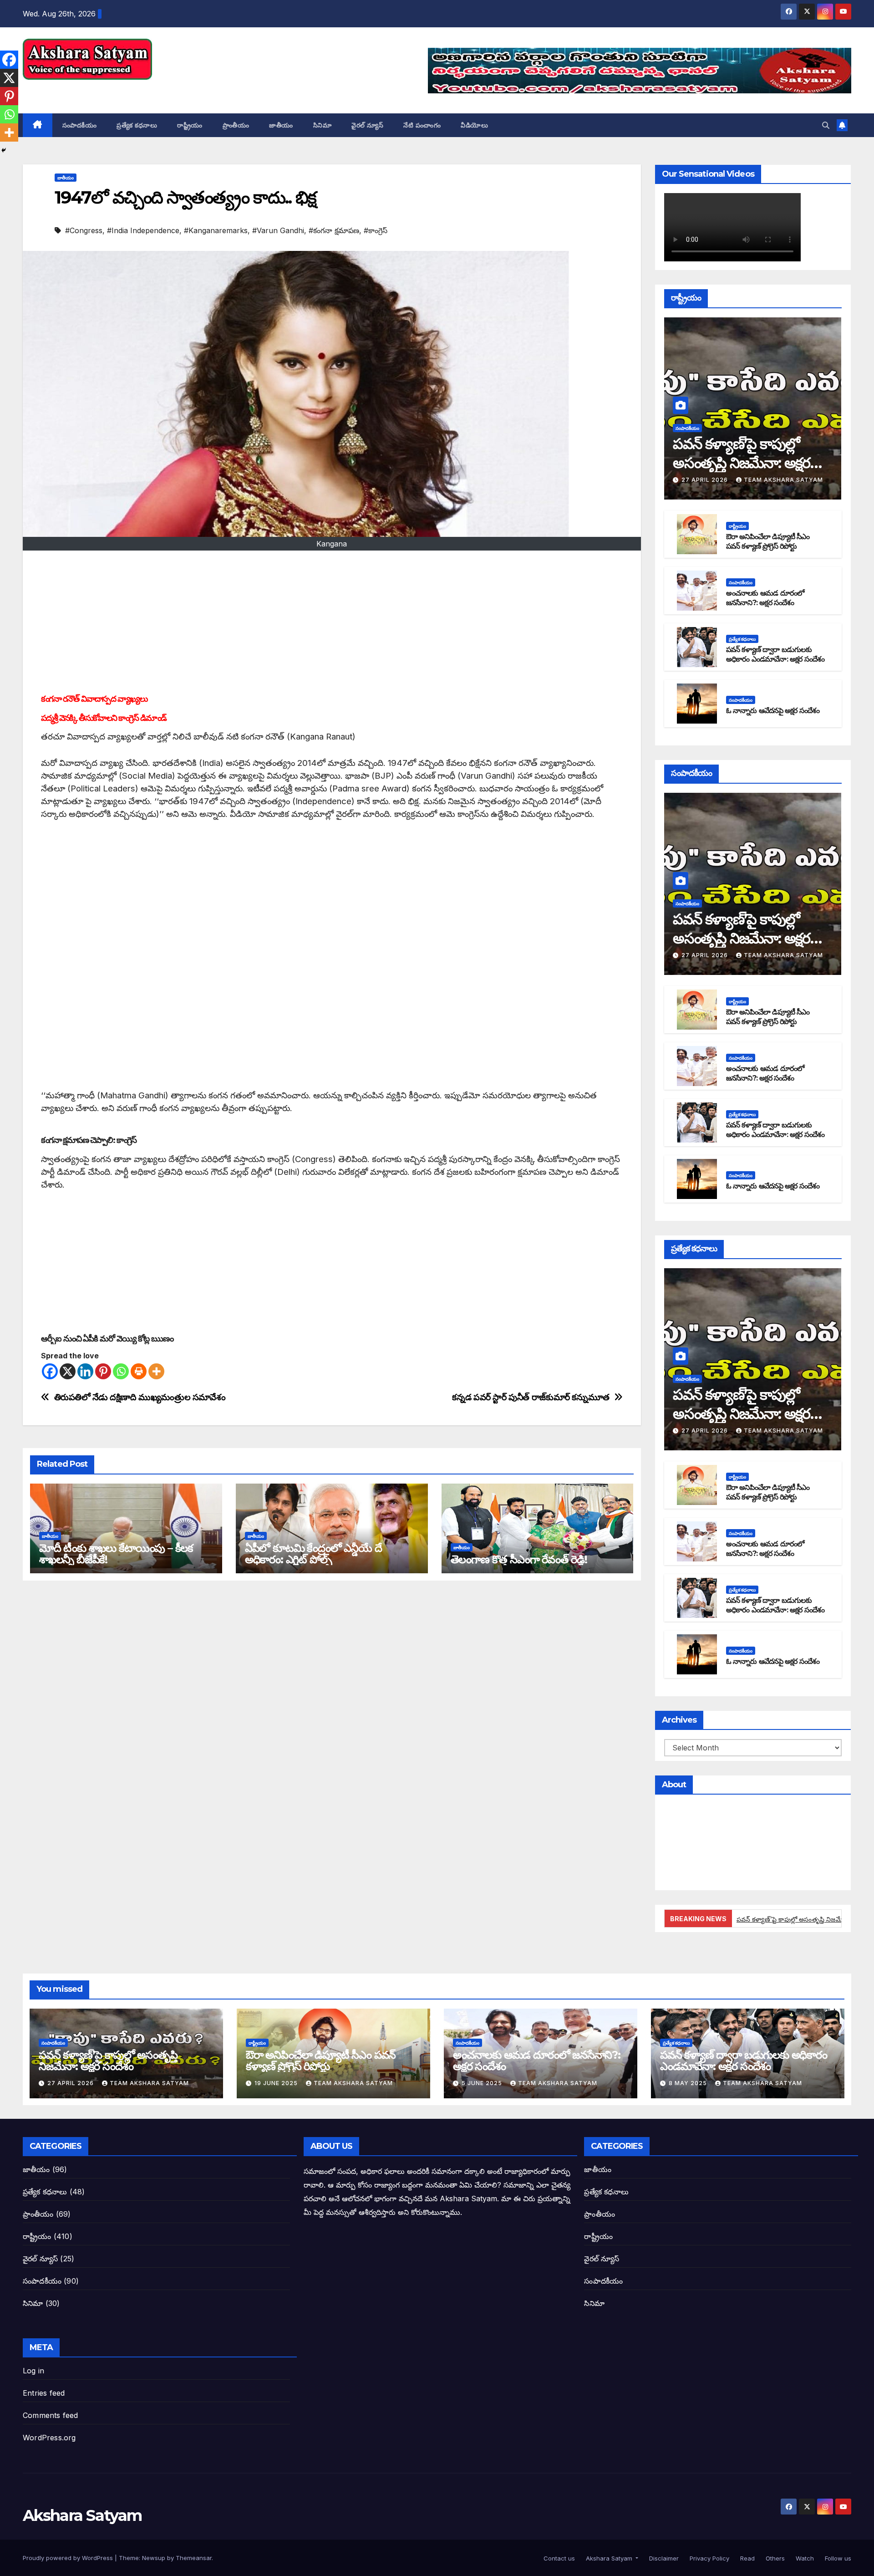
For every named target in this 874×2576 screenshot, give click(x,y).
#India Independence (143, 230)
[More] (156, 1371)
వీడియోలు (474, 125)
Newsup (154, 2558)
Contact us (558, 2558)
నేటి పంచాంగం (422, 125)
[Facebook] (50, 1371)
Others (774, 2558)
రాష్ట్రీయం (190, 125)
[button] (826, 125)
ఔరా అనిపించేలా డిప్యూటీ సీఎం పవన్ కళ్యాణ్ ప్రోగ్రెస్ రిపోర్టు (768, 541)
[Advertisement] (332, 623)
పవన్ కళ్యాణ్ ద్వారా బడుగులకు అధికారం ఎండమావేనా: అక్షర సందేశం (775, 654)
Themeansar (194, 2558)
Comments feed (51, 2415)
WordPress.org (49, 2438)
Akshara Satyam (82, 90)
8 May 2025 (689, 2083)
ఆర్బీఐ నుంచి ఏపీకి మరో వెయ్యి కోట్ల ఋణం (107, 1339)
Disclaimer (663, 2558)
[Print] (139, 1371)
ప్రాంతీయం (236, 125)
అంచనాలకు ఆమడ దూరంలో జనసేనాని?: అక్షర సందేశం (765, 598)
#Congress (84, 230)
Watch (804, 2558)
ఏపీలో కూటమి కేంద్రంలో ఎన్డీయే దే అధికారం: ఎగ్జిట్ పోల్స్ (313, 1554)
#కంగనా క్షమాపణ (334, 230)
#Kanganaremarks (216, 230)
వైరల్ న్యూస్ (367, 125)
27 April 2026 (706, 480)
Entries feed (44, 2393)
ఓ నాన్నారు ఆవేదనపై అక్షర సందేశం (773, 711)
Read (747, 2558)
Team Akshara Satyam (783, 480)
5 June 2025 (483, 2083)
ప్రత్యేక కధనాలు (137, 125)
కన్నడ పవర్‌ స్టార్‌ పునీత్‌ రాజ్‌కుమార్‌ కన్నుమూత (531, 1397)
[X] (68, 1371)
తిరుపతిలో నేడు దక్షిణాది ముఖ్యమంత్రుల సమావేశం (140, 1397)
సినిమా (323, 125)
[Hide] (4, 150)
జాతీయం (281, 125)
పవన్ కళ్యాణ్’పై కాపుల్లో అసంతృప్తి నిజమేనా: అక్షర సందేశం (742, 463)
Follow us (837, 2558)
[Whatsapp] (121, 1371)
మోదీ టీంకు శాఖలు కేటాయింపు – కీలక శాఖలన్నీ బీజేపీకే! (116, 1554)
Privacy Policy (709, 2558)
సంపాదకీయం (80, 125)
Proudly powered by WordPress (69, 2558)
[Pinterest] (103, 1371)
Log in (33, 2371)
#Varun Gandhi (278, 230)
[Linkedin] (85, 1371)
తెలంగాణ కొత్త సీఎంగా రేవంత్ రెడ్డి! (519, 1559)
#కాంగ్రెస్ (376, 230)
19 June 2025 (277, 2083)
